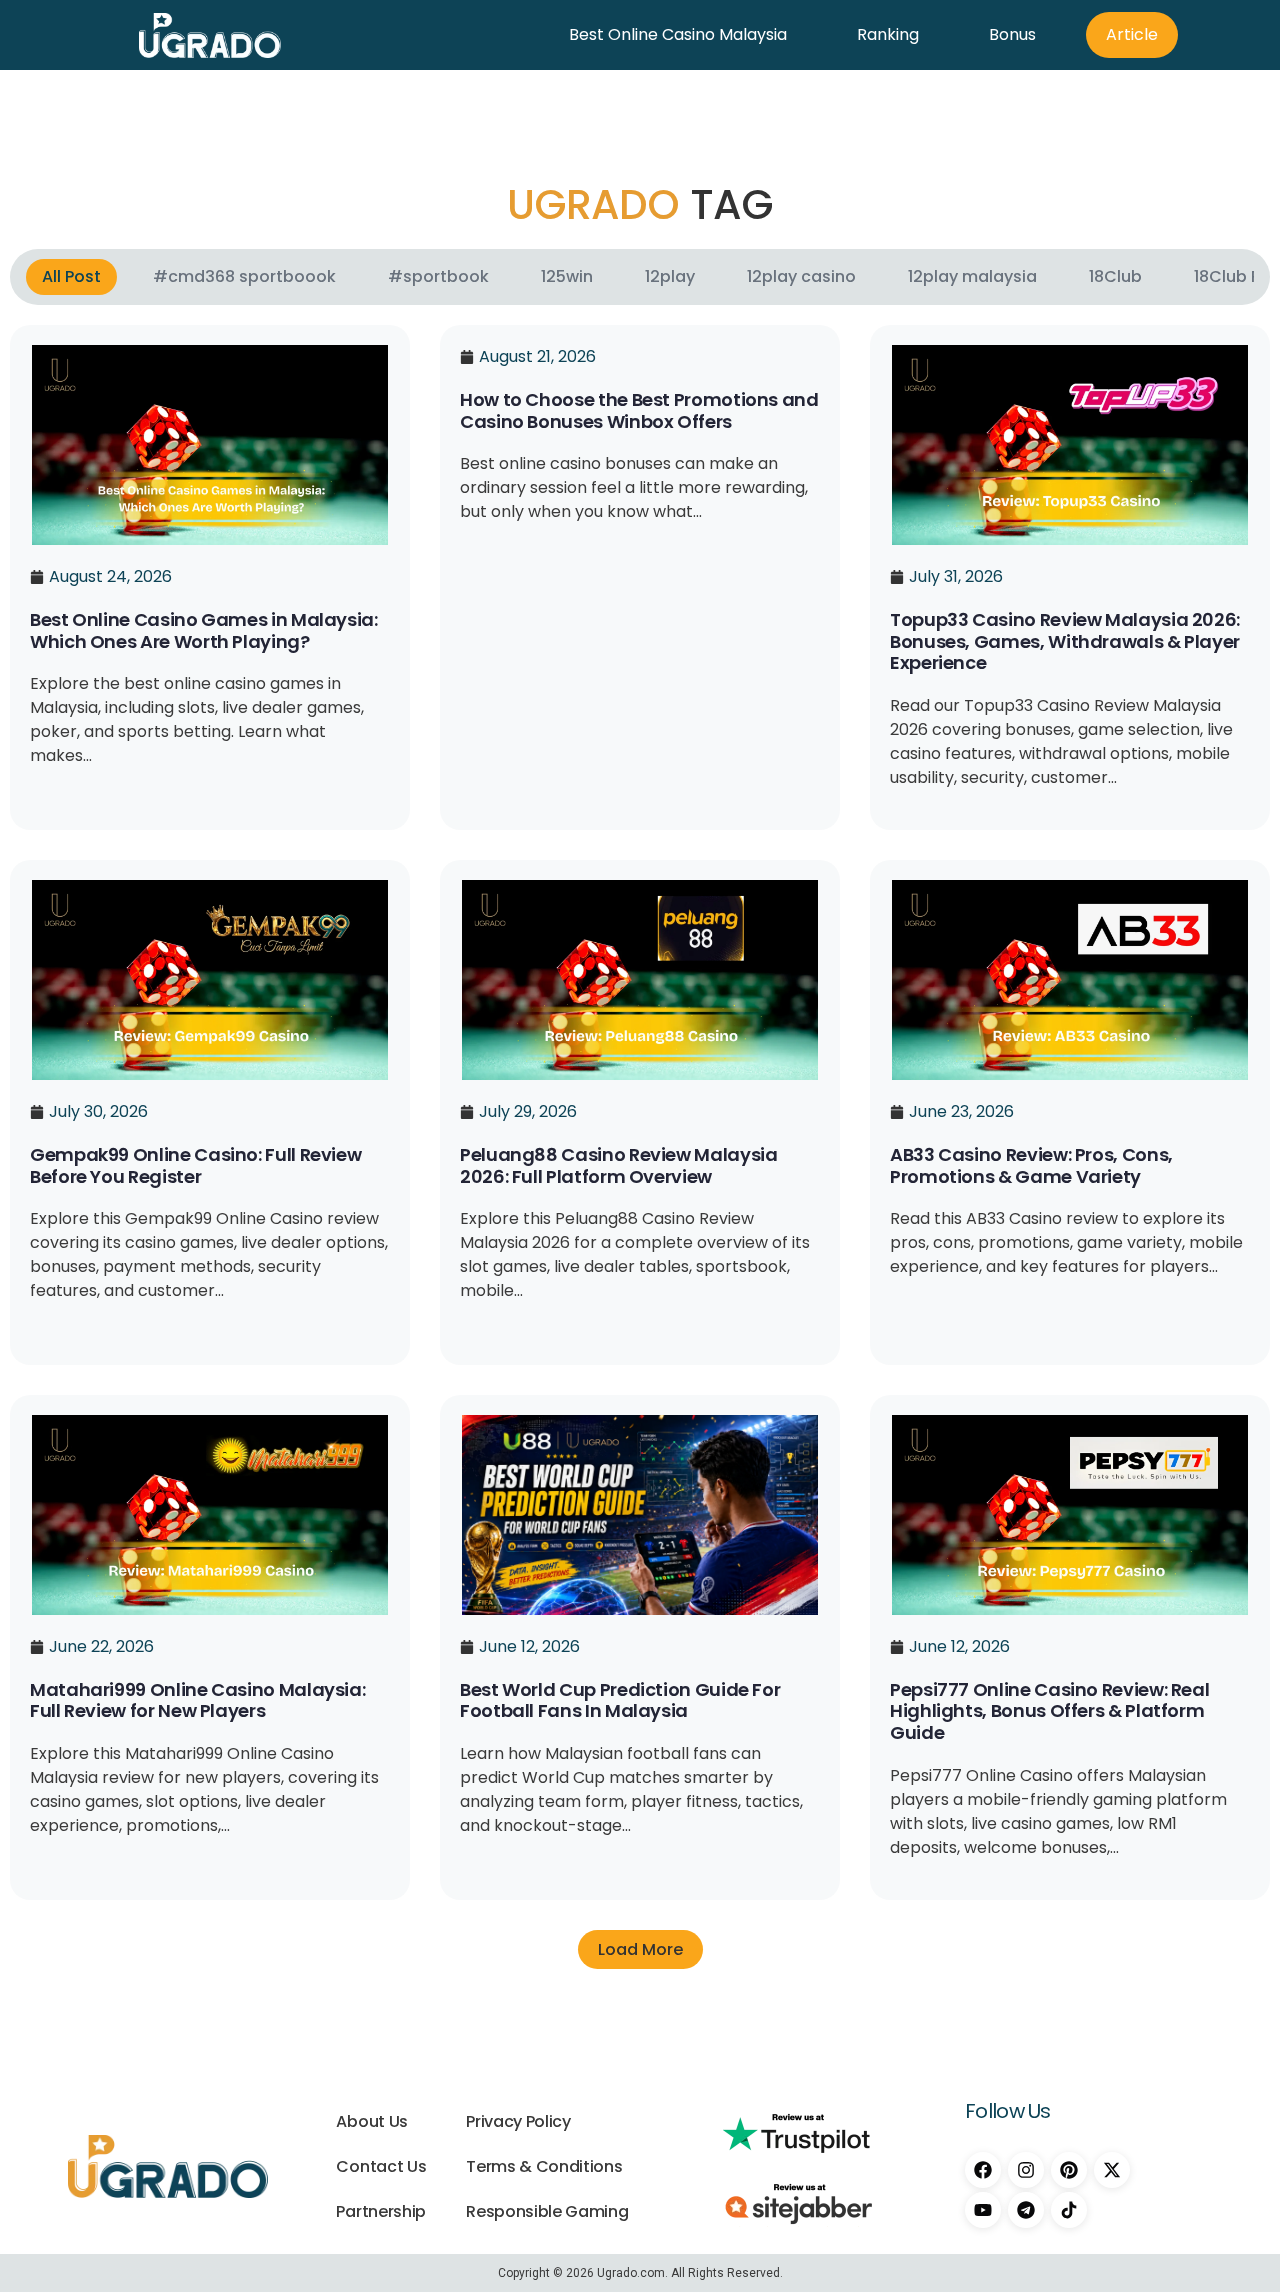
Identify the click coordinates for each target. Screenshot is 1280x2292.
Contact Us (381, 2166)
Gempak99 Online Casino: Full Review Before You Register (195, 1165)
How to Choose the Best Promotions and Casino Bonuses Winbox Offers (639, 410)
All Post (71, 276)
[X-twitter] (1112, 2170)
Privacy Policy (518, 2121)
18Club (1115, 276)
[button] (640, 1949)
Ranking (888, 34)
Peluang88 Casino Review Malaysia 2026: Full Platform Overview (618, 1165)
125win (567, 276)
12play (670, 276)
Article (1132, 34)
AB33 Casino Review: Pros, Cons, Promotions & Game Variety (1031, 1165)
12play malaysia (972, 276)
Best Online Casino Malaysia (678, 34)
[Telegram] (1026, 2210)
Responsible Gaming (547, 2211)
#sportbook (438, 276)
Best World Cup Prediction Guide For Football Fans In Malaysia (620, 1700)
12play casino (801, 276)
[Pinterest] (1069, 2170)
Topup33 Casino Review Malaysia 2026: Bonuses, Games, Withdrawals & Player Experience (1065, 641)
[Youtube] (983, 2210)
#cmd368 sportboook (244, 276)
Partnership (380, 2211)
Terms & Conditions (544, 2166)
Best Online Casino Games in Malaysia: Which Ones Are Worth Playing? (204, 630)
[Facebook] (983, 2170)
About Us (371, 2121)
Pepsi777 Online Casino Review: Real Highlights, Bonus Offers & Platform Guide (1049, 1711)
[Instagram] (1026, 2170)
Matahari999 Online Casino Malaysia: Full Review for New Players (197, 1700)
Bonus (1012, 34)
